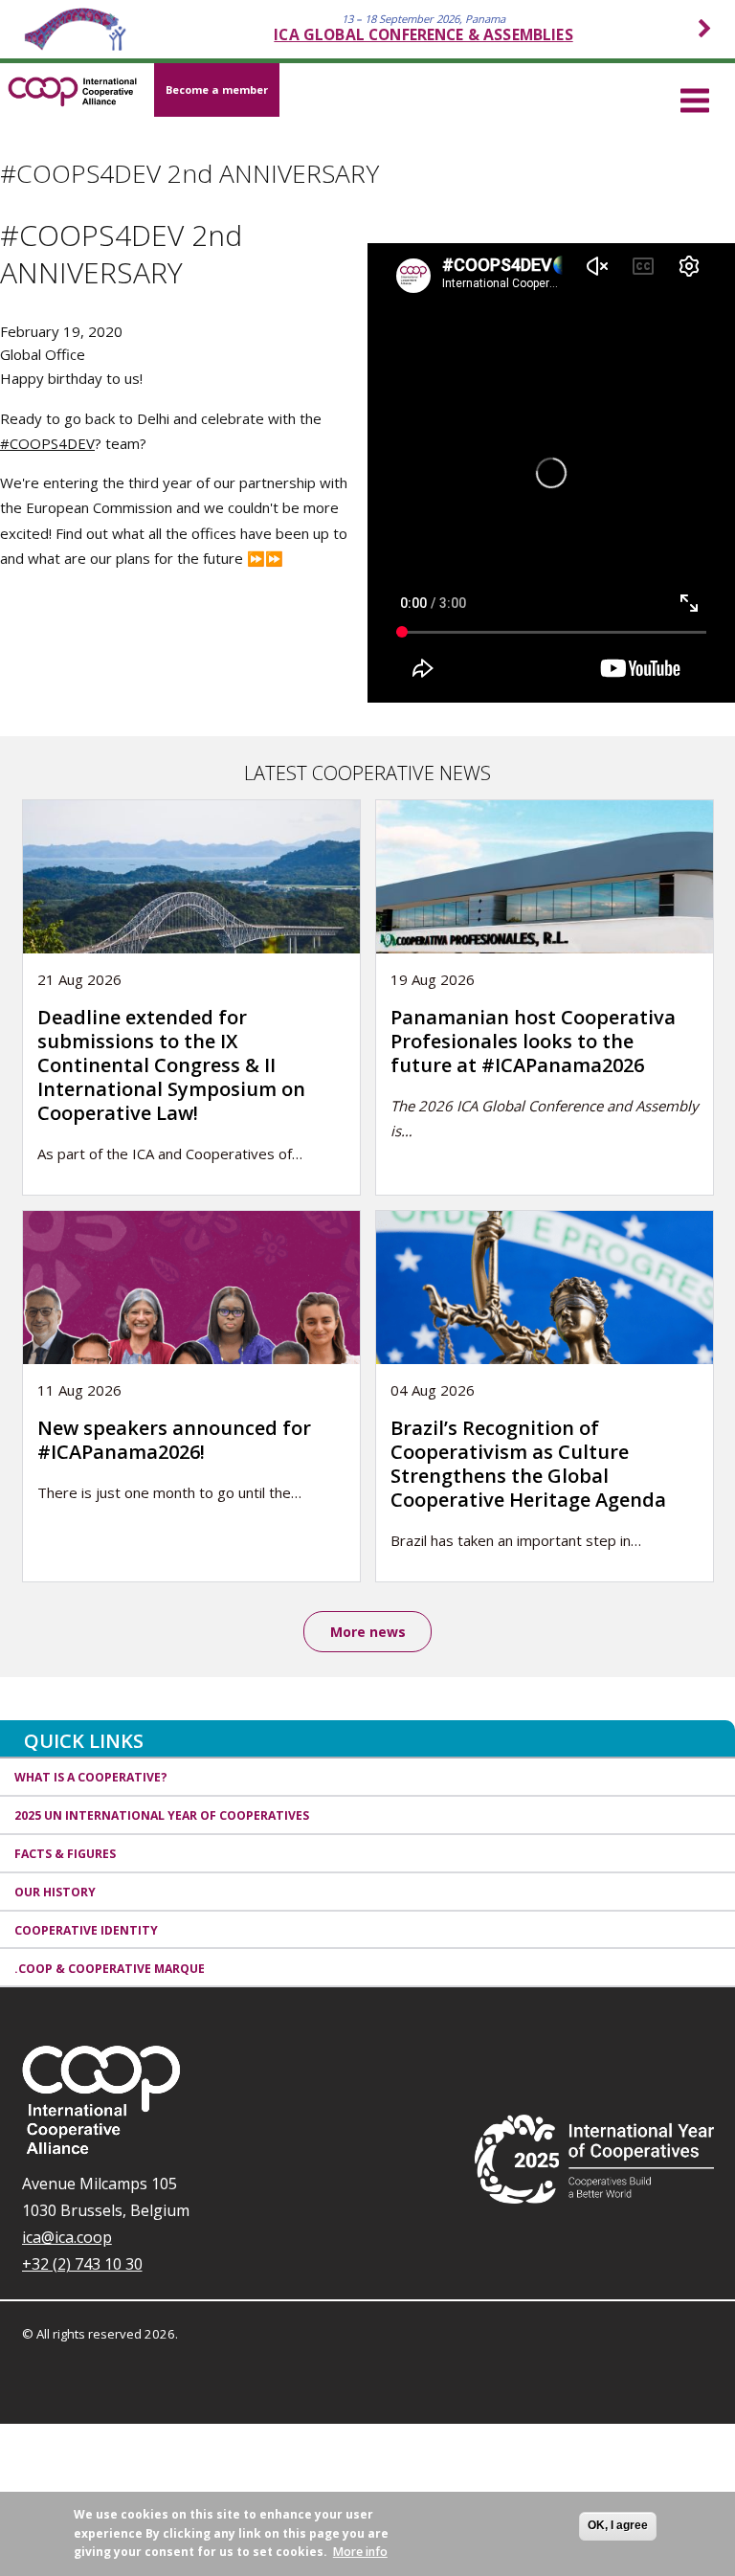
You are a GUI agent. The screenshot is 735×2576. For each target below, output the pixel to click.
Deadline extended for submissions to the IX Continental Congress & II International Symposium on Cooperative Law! (171, 1065)
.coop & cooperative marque (110, 1969)
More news (368, 1632)
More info (360, 2552)
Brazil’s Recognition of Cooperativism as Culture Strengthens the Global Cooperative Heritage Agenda (528, 1464)
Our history (55, 1892)
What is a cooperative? (91, 1777)
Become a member (217, 90)
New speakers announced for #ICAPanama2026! (174, 1440)
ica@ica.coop (67, 2237)
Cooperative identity (86, 1930)
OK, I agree (618, 2525)
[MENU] (695, 98)
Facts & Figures (65, 1854)
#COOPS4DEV (47, 443)
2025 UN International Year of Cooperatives (162, 1815)
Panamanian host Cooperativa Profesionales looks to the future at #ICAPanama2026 (533, 1041)
